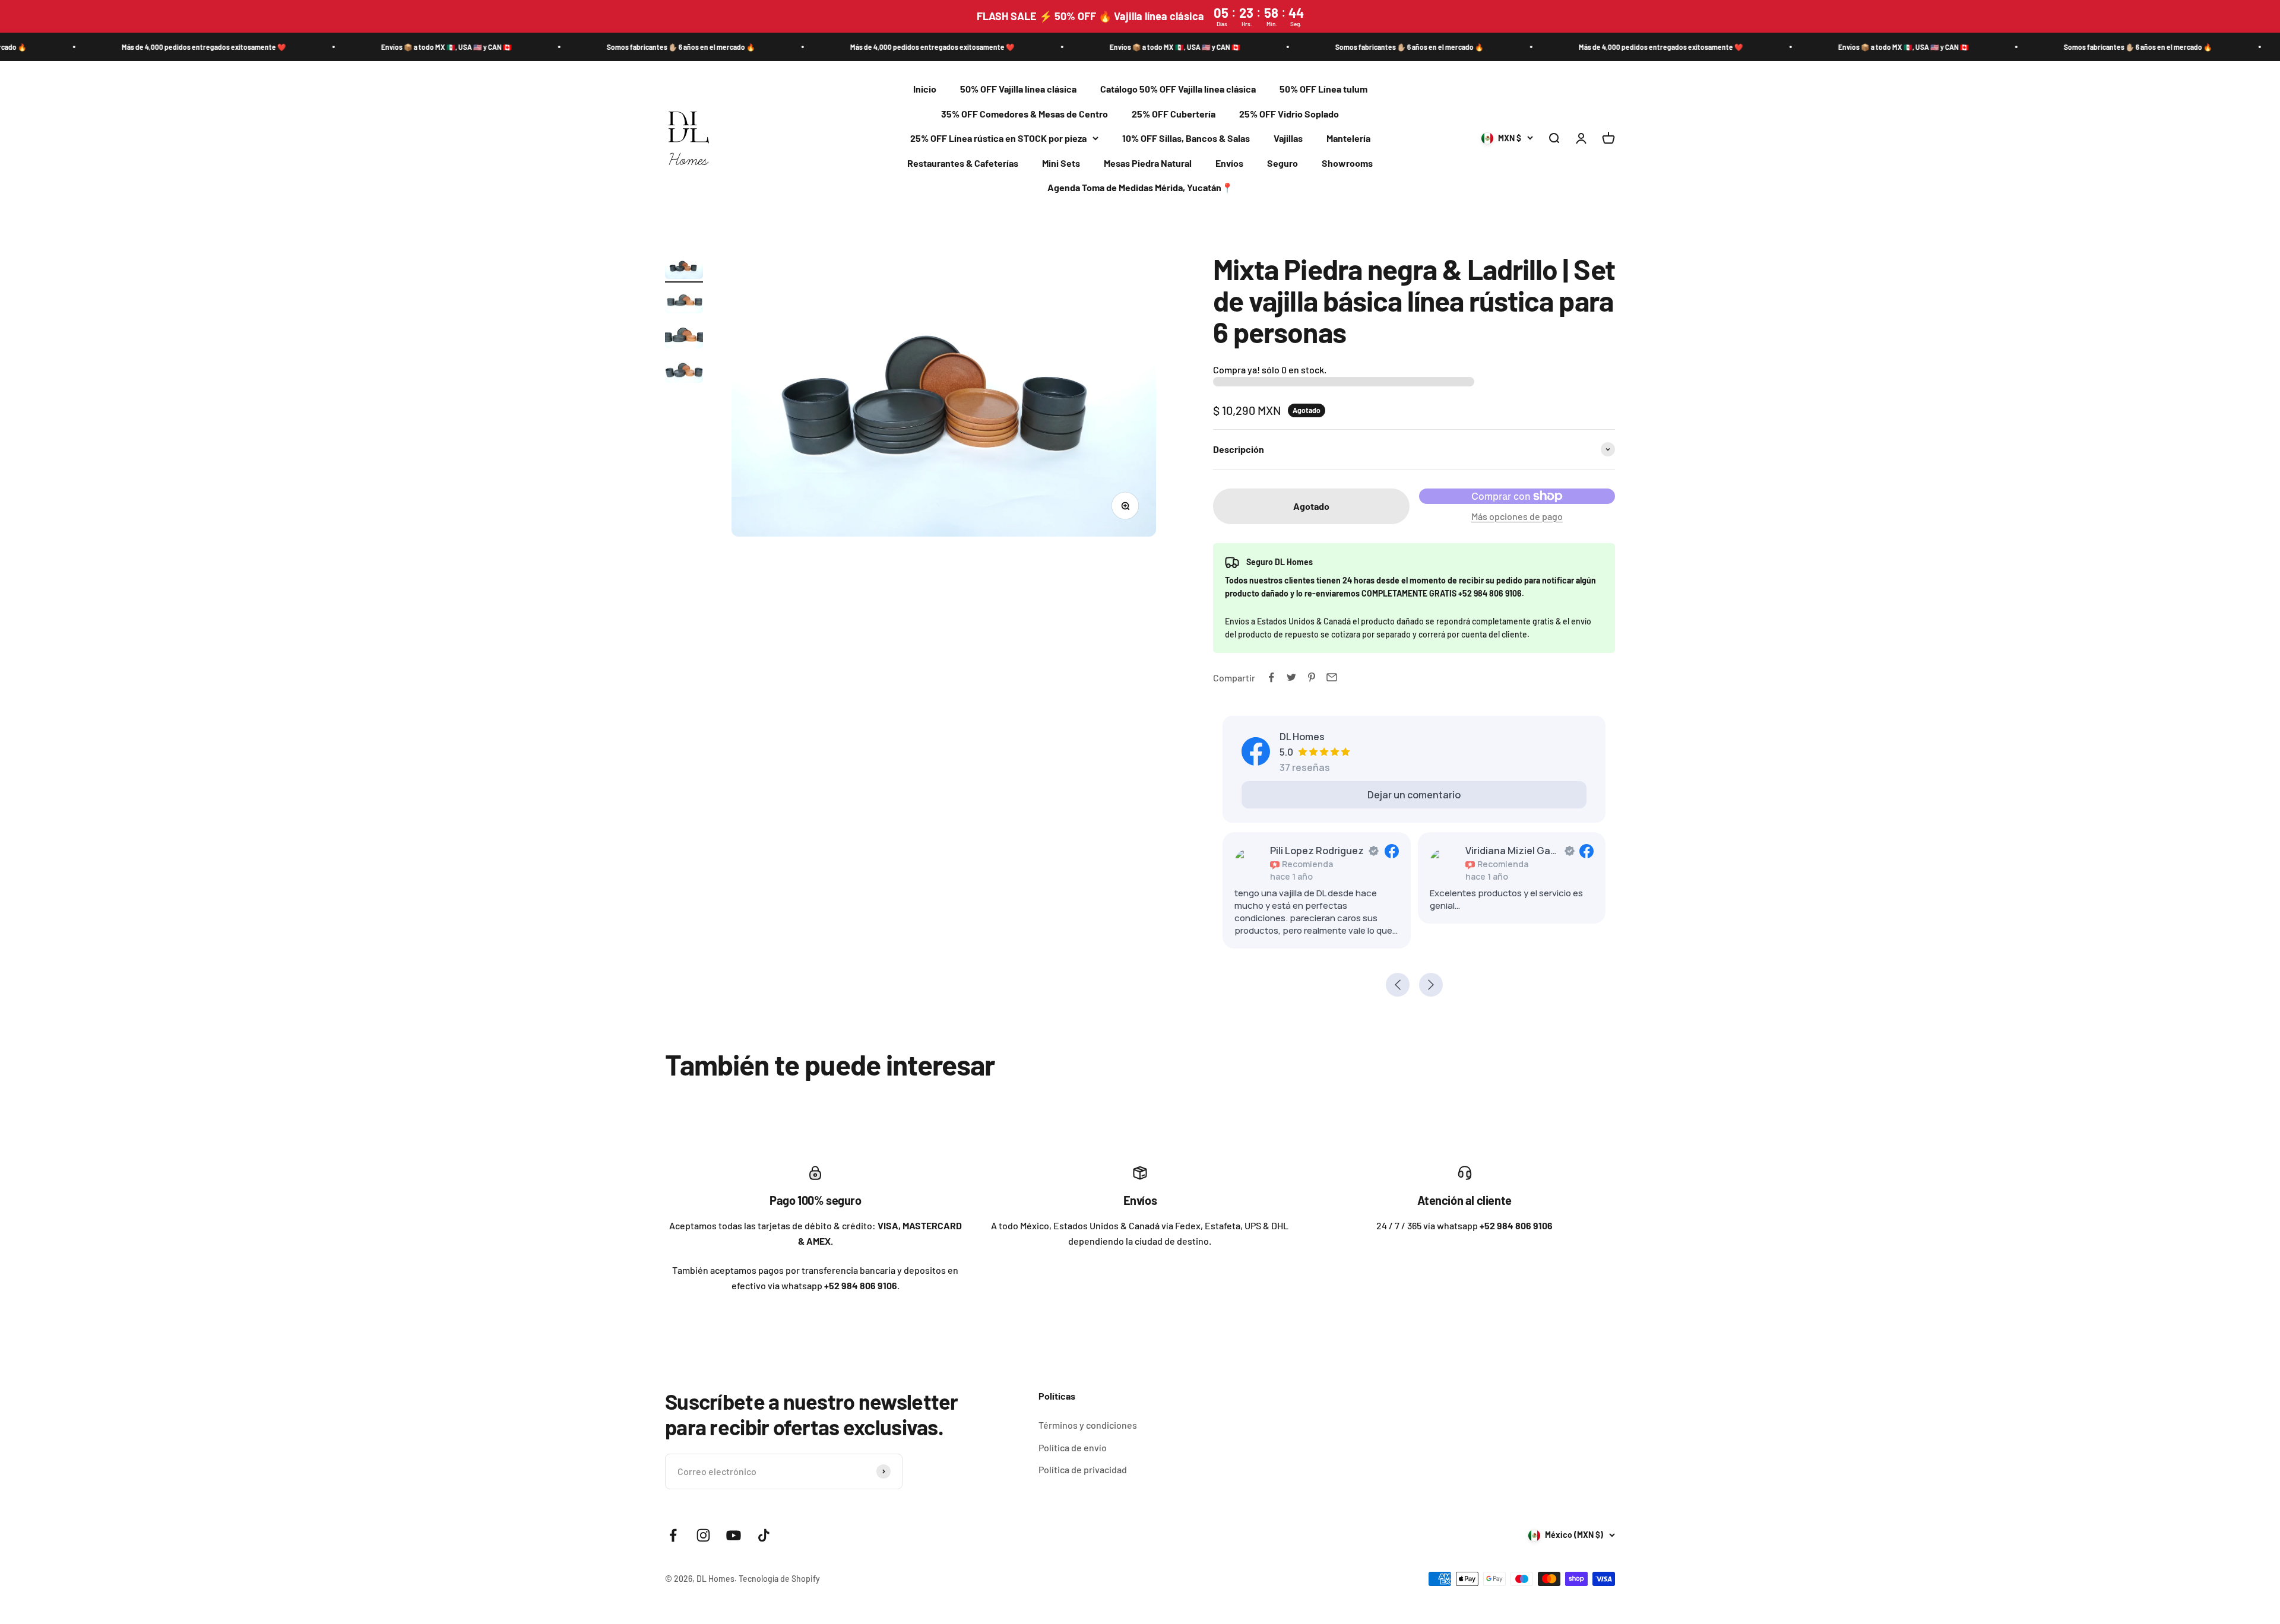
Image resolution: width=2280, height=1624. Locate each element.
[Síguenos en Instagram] (703, 1535)
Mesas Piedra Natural (1148, 163)
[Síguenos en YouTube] (734, 1535)
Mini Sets (1061, 163)
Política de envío (1073, 1447)
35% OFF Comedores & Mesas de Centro (1025, 114)
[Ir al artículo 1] (684, 268)
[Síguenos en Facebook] (673, 1535)
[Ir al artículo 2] (684, 303)
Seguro (1282, 163)
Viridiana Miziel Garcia (1513, 851)
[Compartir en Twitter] (1291, 677)
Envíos (1229, 163)
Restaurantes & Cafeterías (963, 163)
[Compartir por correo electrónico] (1332, 677)
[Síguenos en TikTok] (764, 1535)
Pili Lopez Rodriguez (1317, 851)
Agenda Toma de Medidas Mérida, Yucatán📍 (1140, 188)
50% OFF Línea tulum (1323, 89)
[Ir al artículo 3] (684, 337)
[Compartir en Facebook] (1271, 677)
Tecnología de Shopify (779, 1579)
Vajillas (1288, 139)
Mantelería (1348, 139)
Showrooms (1347, 163)
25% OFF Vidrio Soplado (1289, 114)
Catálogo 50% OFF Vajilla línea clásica (1178, 89)
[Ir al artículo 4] (684, 372)
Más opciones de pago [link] (1517, 516)
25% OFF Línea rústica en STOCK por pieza (998, 139)
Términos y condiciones (1088, 1425)
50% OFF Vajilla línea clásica (1018, 89)
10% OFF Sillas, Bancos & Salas (1186, 139)
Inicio (925, 89)
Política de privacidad (1083, 1469)
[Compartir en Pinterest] (1312, 677)
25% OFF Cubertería (1174, 114)
